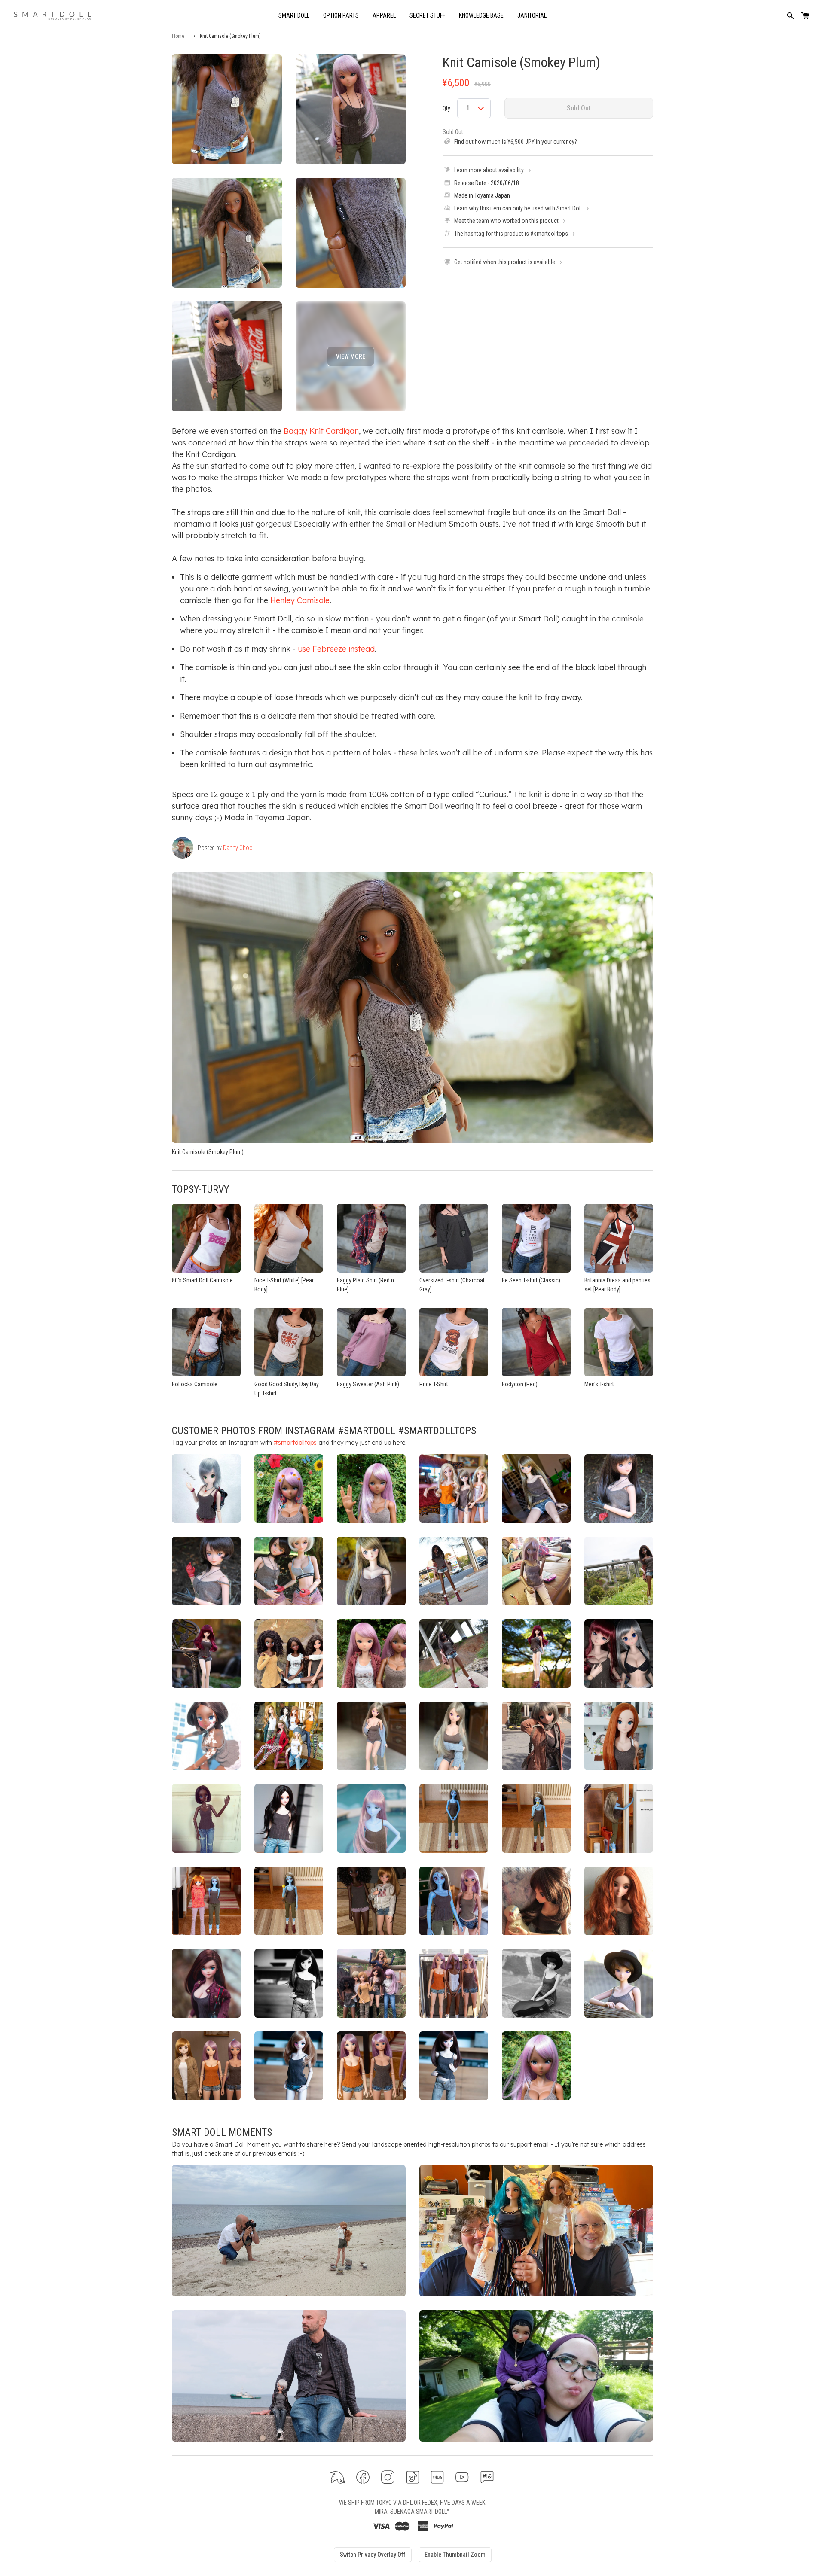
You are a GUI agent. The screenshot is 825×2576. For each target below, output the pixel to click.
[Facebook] (363, 2477)
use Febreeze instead (336, 649)
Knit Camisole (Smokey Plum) (521, 62)
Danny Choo (238, 848)
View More (351, 356)
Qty (446, 108)
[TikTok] (413, 2477)
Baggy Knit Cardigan (321, 431)
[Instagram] (388, 2477)
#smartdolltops (295, 1443)
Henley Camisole (300, 600)
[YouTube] (462, 2477)
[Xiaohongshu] (437, 2477)
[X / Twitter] (338, 2477)
